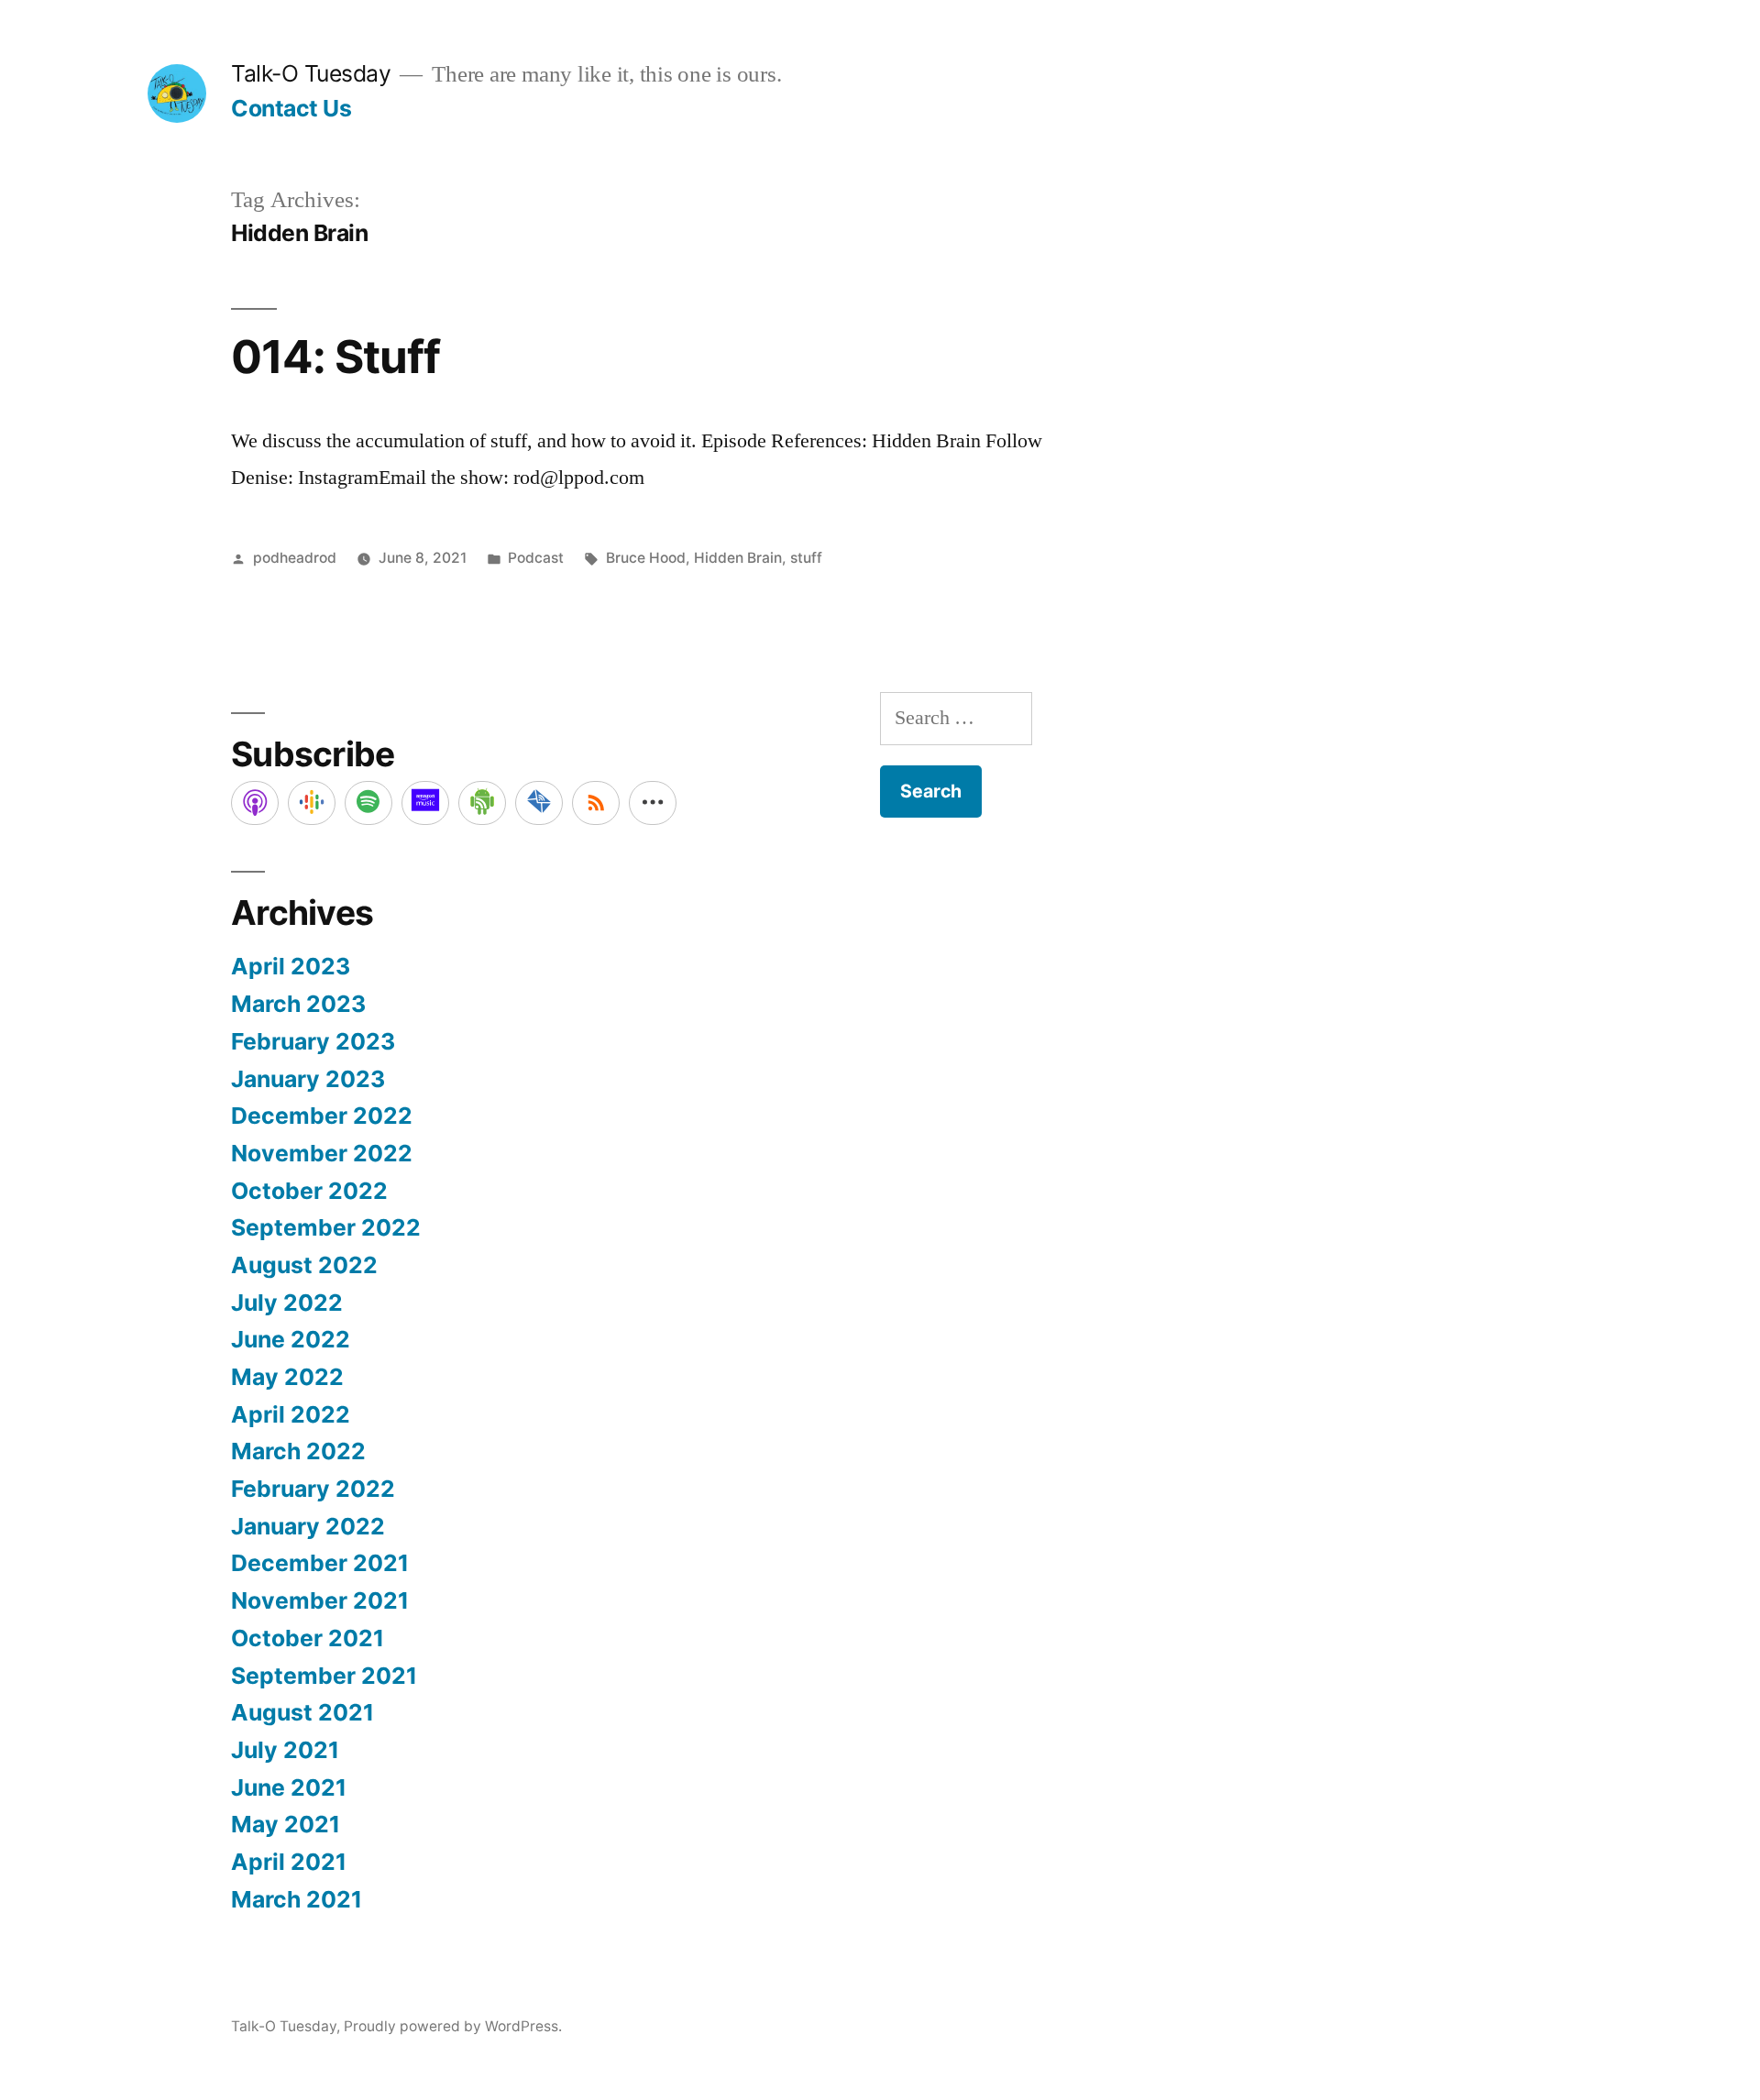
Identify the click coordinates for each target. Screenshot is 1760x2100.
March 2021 (297, 1899)
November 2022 (322, 1153)
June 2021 (289, 1787)
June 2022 (291, 1339)
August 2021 (302, 1712)
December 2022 (322, 1116)
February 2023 (313, 1041)
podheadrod (295, 558)
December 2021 (320, 1563)
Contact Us (291, 108)
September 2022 (326, 1227)
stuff (806, 558)
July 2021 (285, 1750)
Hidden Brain (738, 558)
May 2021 (286, 1824)
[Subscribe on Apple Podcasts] (255, 803)
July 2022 (287, 1303)
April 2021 (289, 1862)
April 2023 (291, 966)
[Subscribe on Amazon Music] (425, 803)
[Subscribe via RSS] (596, 803)
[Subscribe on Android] (482, 803)
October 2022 (309, 1191)
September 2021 (324, 1676)
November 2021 (320, 1600)
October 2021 (308, 1638)
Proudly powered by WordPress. (453, 2026)
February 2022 (313, 1489)
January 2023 (308, 1079)
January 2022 (308, 1526)
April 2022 (291, 1414)
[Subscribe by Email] (539, 803)
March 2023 (298, 1004)
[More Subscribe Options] (653, 803)
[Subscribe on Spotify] (368, 803)
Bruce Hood (646, 558)
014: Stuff (335, 357)
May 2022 (287, 1377)
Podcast (536, 558)
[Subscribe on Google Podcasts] (312, 803)
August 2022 (304, 1265)
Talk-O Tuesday (311, 73)
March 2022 (298, 1451)
